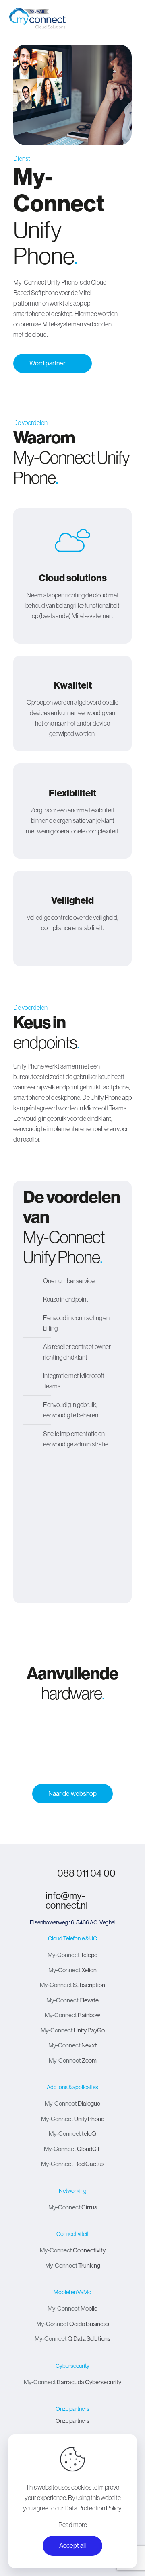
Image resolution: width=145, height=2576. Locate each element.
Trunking (73, 2265)
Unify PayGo (73, 2030)
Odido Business (73, 2324)
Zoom (73, 2060)
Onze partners (72, 2421)
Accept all (72, 2546)
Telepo (72, 1955)
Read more (73, 2525)
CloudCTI (73, 2149)
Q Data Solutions (72, 2339)
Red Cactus (73, 2164)
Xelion (72, 1970)
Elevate (72, 2000)
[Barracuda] (72, 1747)
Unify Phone (73, 2119)
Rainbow (72, 2015)
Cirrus (73, 2207)
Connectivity (73, 2250)
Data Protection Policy (93, 2508)
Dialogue (72, 2103)
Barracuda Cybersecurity (72, 2382)
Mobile (72, 2308)
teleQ (72, 2134)
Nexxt (73, 2045)
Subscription (72, 1985)
